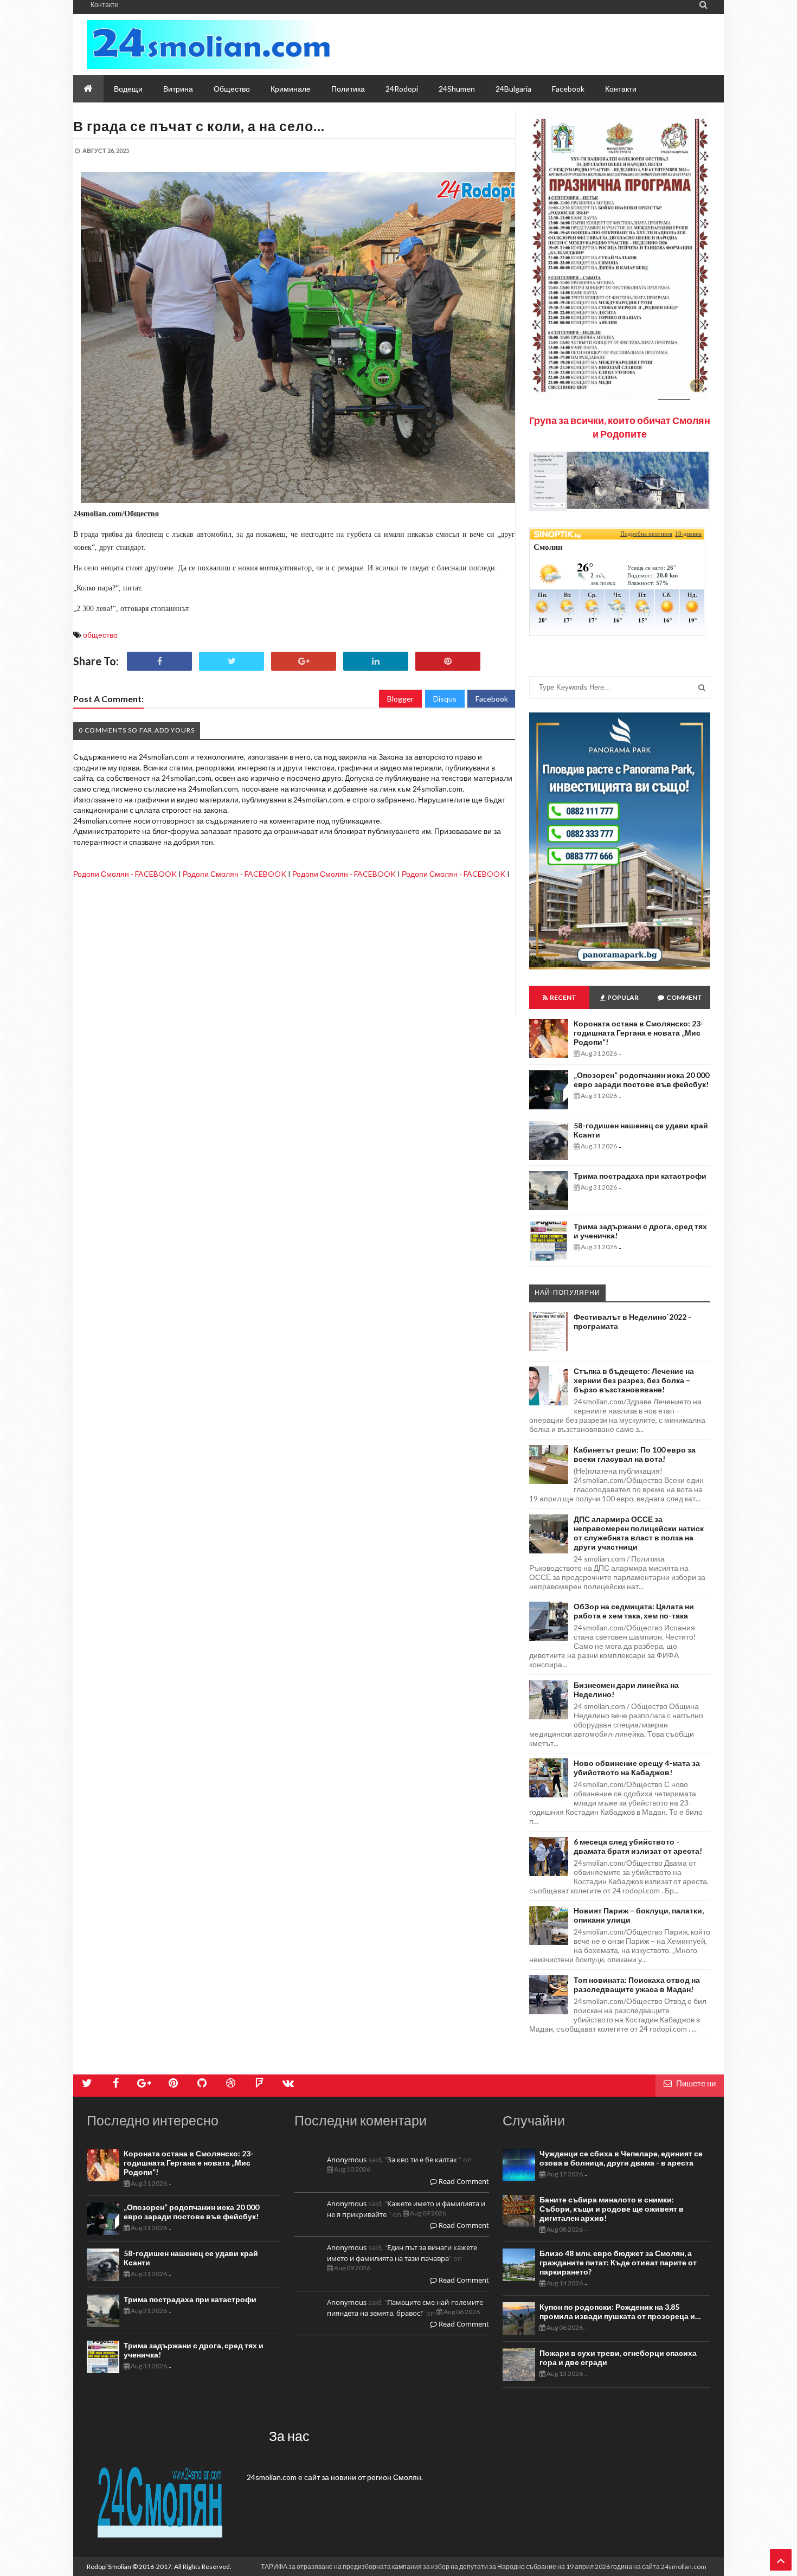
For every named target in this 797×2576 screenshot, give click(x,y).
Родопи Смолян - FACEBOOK (125, 874)
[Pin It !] (448, 661)
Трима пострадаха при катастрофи (640, 1176)
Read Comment (463, 2181)
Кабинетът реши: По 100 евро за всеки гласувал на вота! (635, 1454)
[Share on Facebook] (159, 661)
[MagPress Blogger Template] (208, 44)
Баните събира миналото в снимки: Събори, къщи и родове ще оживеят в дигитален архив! (612, 2209)
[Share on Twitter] (232, 661)
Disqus (445, 699)
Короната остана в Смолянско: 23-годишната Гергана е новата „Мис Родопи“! (639, 1033)
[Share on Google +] (304, 661)
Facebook (492, 699)
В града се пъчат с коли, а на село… (199, 126)
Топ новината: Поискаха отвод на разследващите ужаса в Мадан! (637, 1984)
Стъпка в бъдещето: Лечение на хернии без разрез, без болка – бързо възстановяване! (634, 1380)
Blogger (400, 699)
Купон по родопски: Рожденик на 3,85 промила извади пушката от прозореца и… (620, 2311)
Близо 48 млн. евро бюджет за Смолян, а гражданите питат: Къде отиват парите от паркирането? (618, 2262)
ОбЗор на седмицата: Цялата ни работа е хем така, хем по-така (634, 1611)
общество (100, 635)
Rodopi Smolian (109, 2567)
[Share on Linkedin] (376, 661)
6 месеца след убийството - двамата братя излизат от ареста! (638, 1846)
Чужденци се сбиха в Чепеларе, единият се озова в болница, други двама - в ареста (621, 2158)
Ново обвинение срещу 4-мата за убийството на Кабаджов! (637, 1768)
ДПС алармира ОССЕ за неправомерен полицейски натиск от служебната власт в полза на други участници (639, 1533)
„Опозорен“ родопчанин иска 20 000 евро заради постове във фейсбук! (641, 1080)
